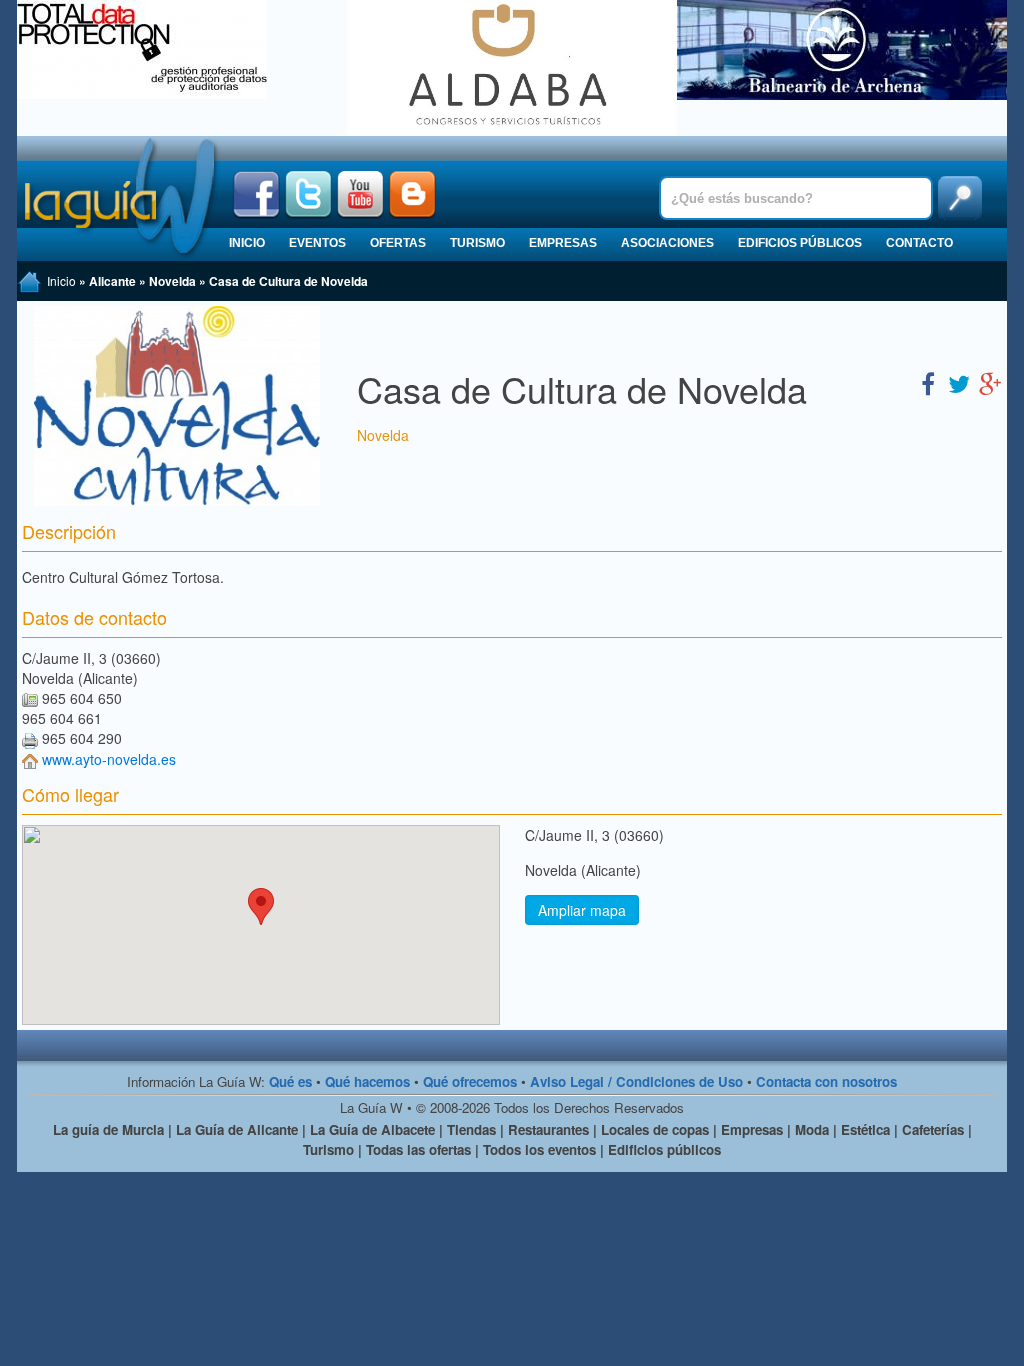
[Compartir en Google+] (990, 382)
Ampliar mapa (582, 910)
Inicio (247, 243)
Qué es (290, 1081)
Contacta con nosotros (826, 1081)
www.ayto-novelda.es (109, 759)
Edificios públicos (800, 243)
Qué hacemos (367, 1081)
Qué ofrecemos (470, 1081)
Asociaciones (667, 243)
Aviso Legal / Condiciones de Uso (636, 1081)
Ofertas (398, 243)
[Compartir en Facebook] (928, 382)
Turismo (477, 243)
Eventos (317, 243)
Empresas (563, 243)
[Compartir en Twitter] (959, 382)
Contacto (919, 243)
